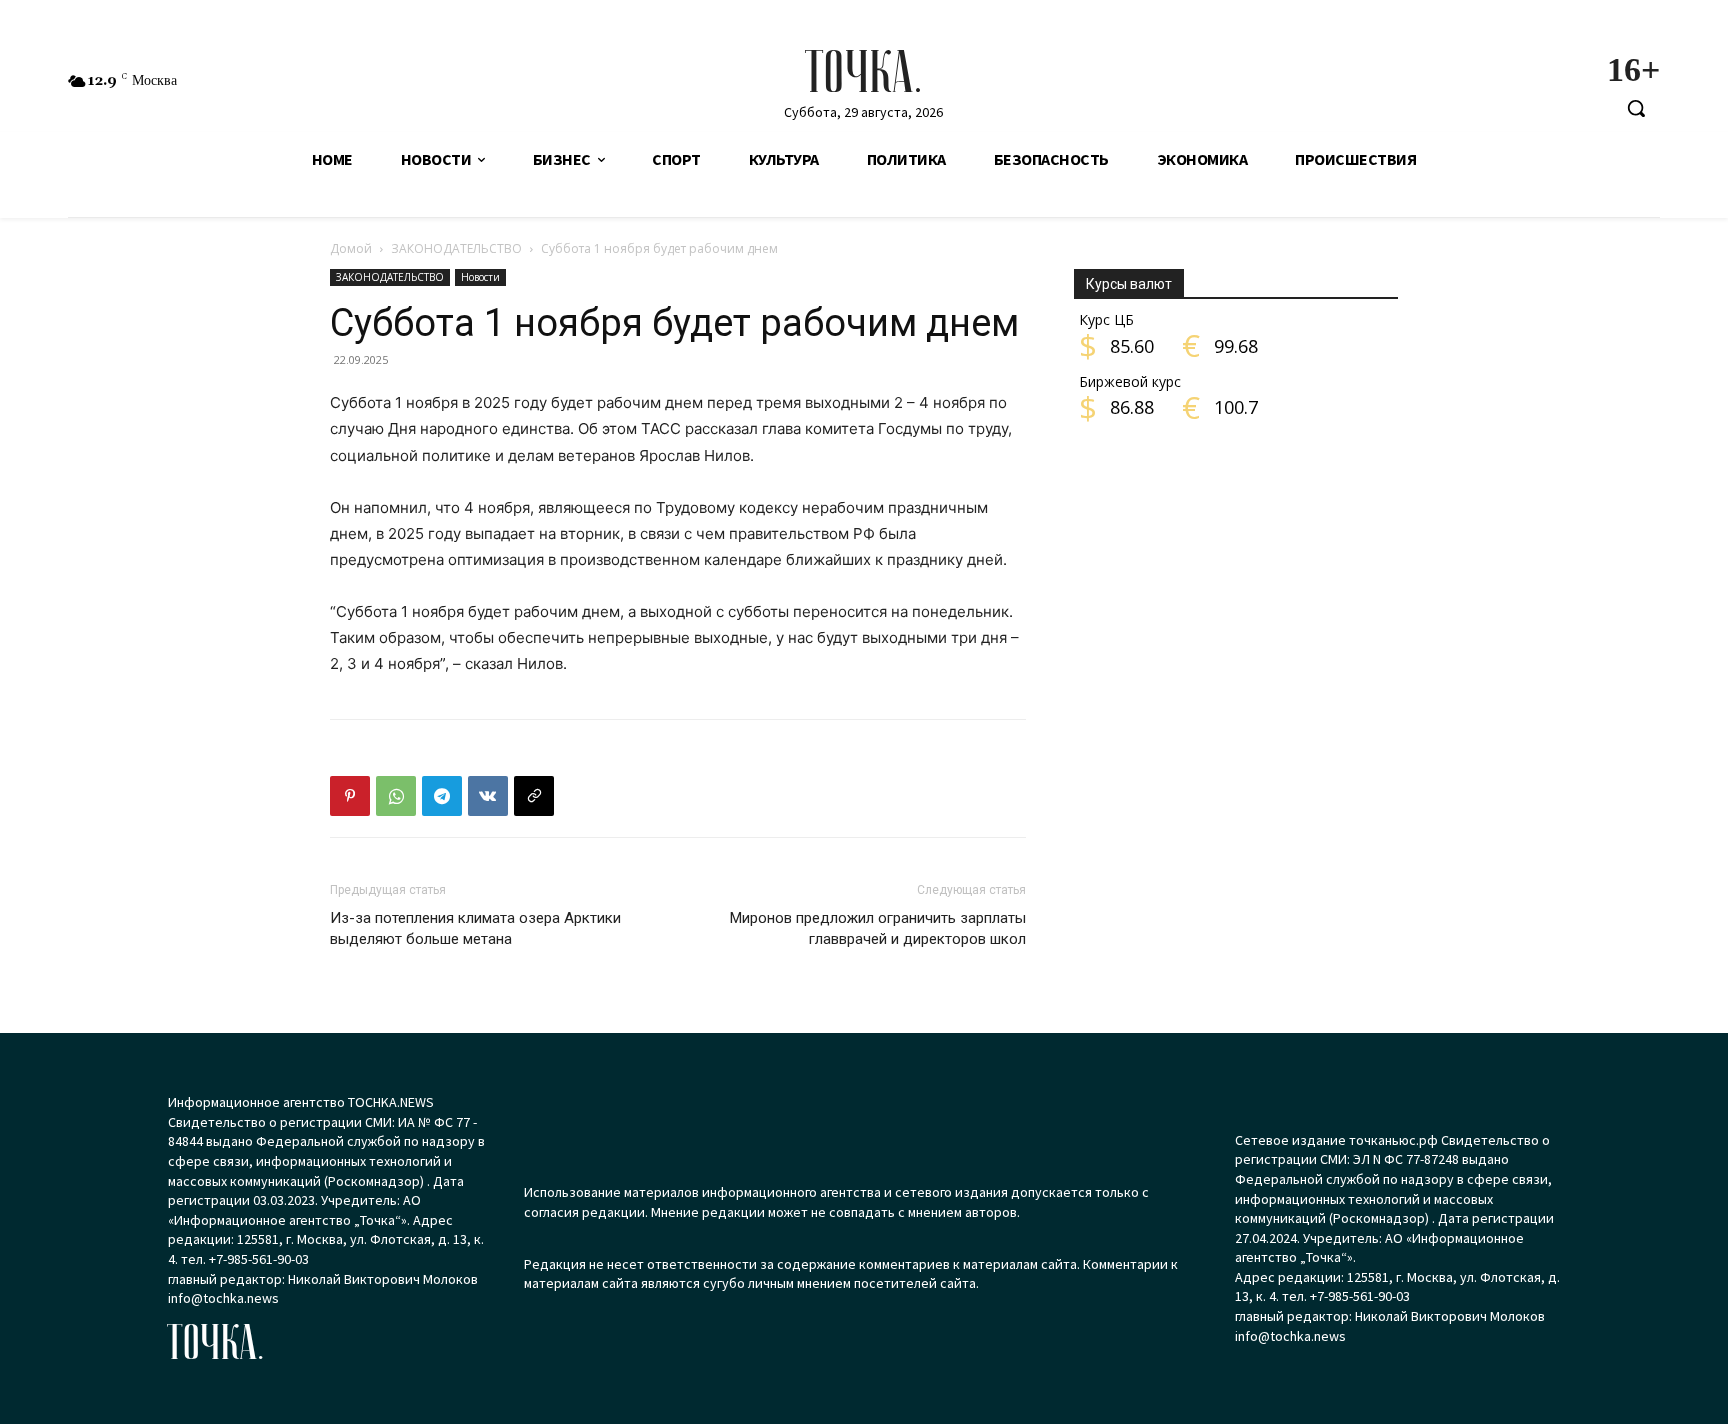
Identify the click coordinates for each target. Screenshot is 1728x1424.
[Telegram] (442, 796)
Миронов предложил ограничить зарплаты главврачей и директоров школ (878, 928)
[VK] (488, 796)
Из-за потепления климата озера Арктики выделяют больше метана (475, 928)
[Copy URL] (534, 796)
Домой (351, 248)
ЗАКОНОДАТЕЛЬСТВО (456, 248)
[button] (1636, 108)
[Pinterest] (350, 796)
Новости (480, 277)
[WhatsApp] (396, 796)
